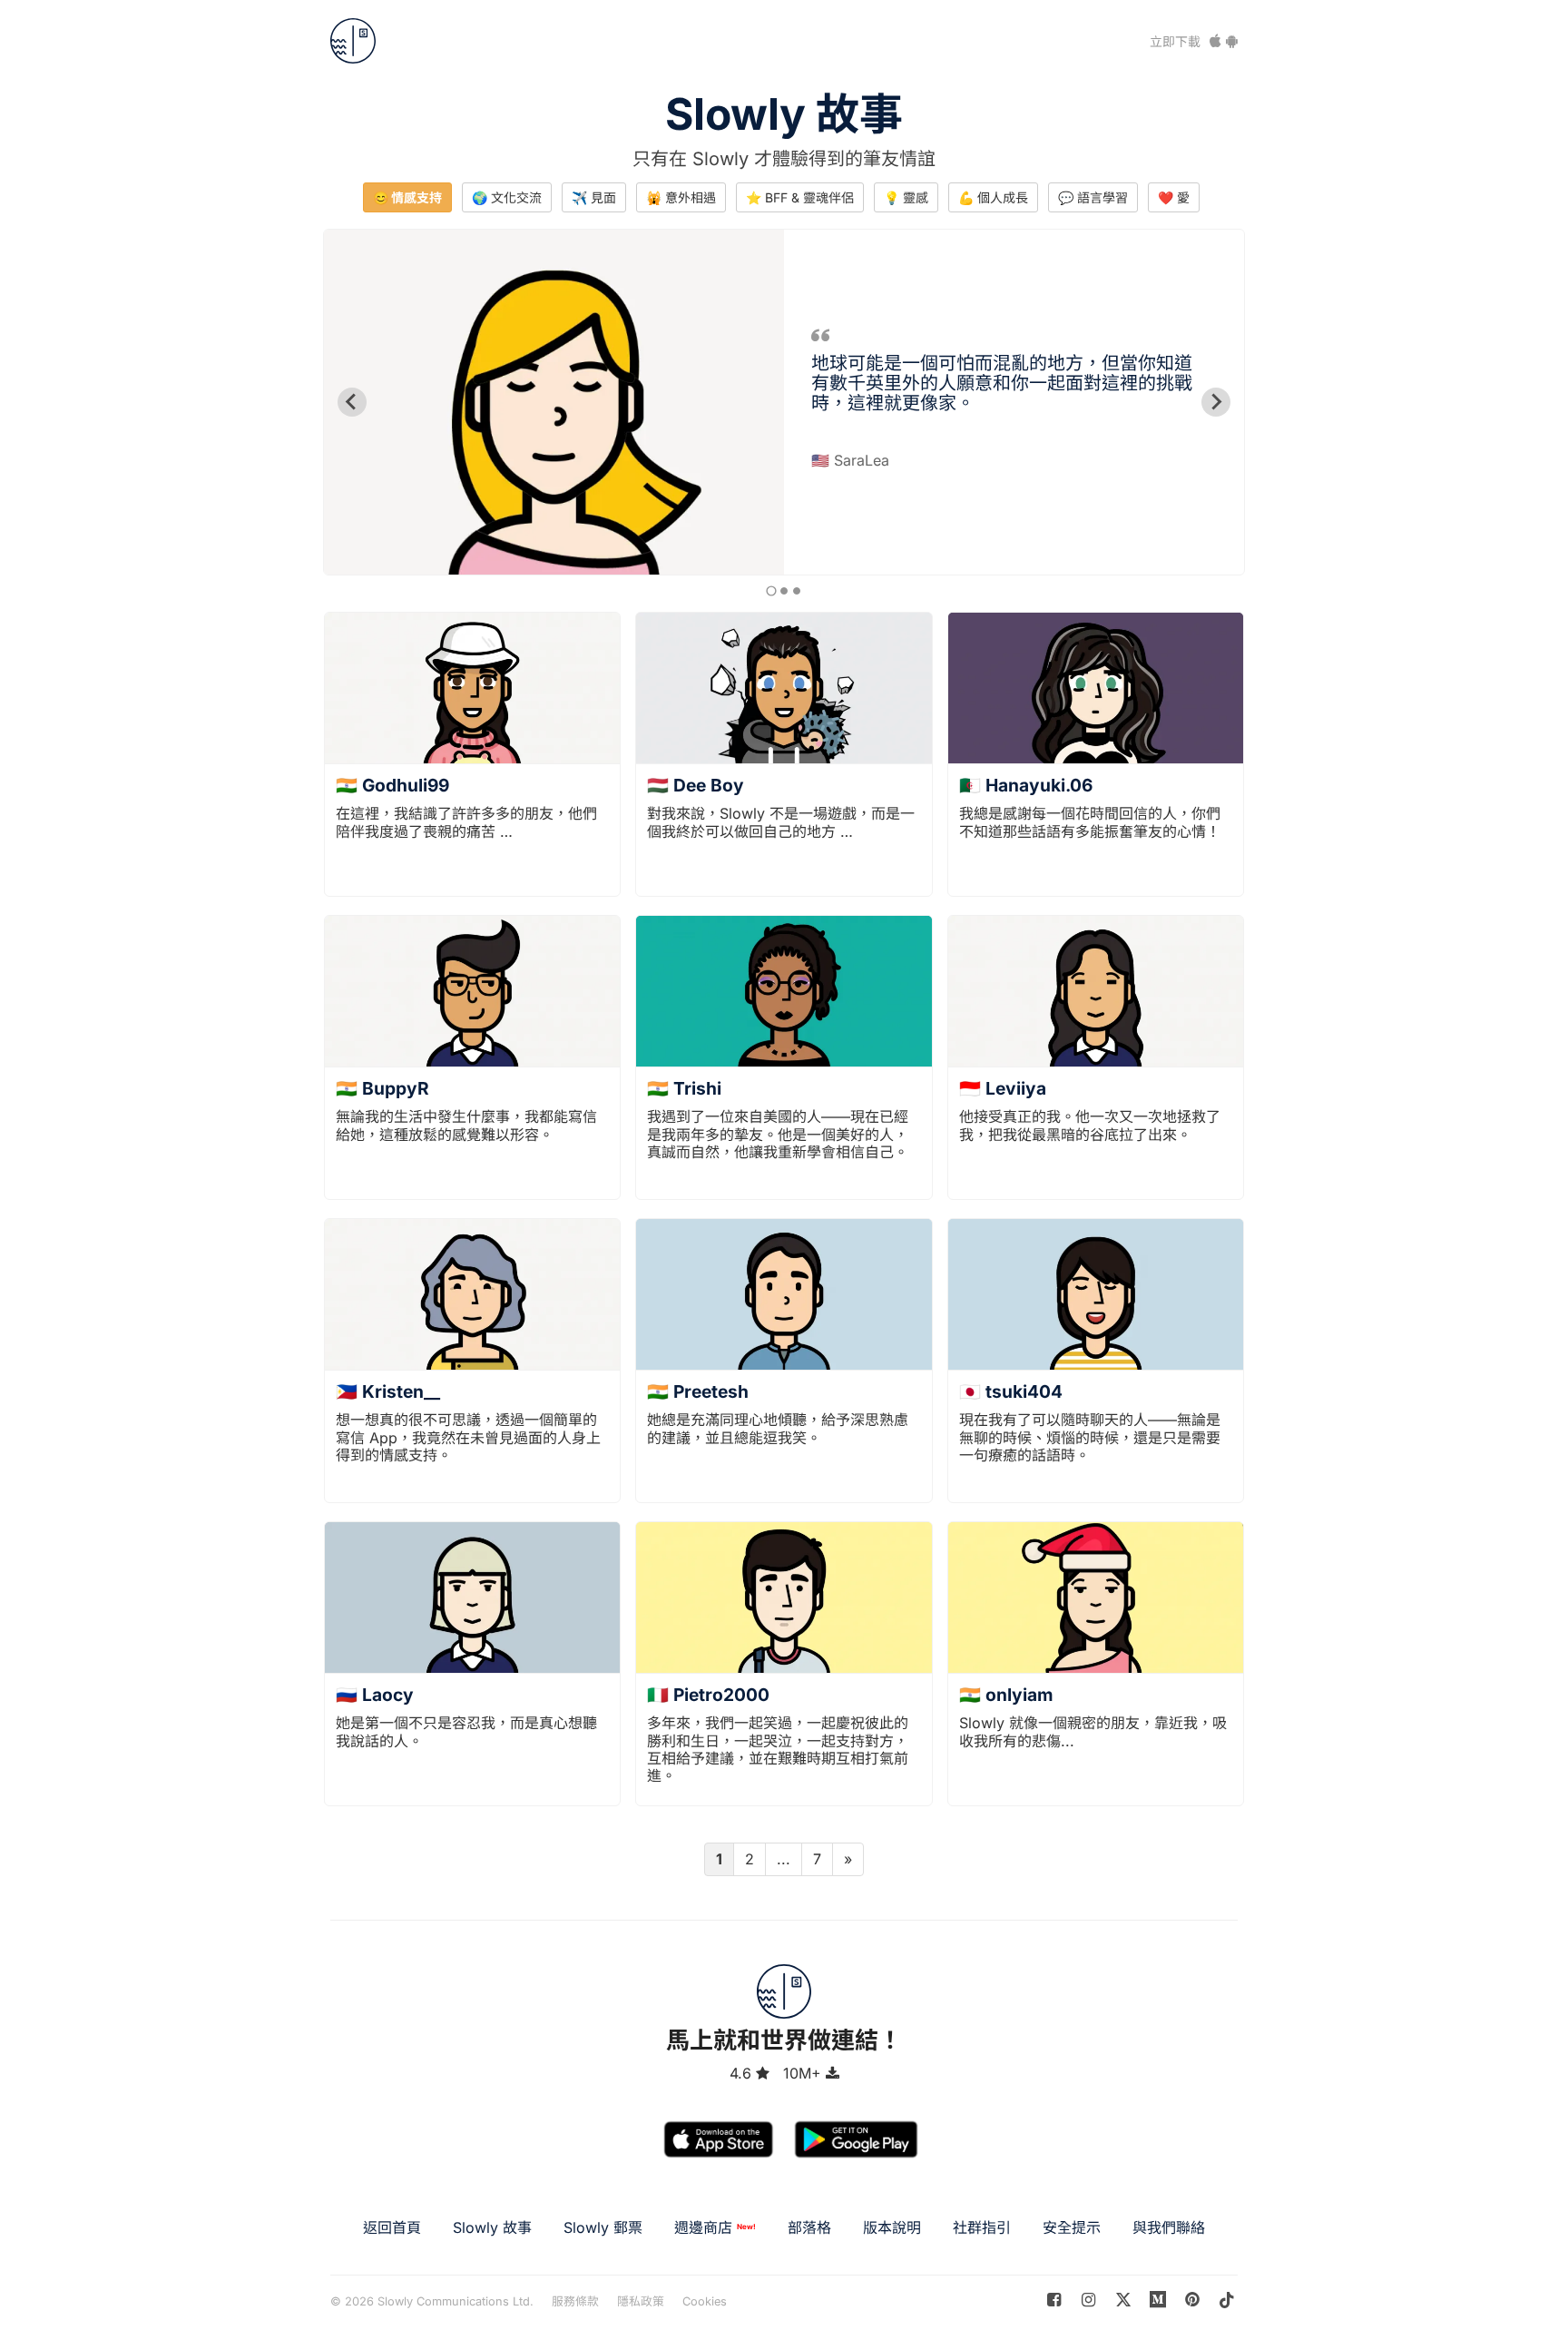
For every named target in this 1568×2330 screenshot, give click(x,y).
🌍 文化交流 (507, 197)
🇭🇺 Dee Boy (696, 785)
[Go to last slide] (352, 402)
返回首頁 (392, 2227)
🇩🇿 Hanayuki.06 (1026, 785)
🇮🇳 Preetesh (698, 1391)
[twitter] (1123, 2300)
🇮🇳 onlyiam (1006, 1695)
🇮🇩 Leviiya (1003, 1088)
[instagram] (1088, 2300)
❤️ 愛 (1174, 197)
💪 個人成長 (993, 197)
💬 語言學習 (1093, 197)
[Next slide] (1216, 402)
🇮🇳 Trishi (684, 1088)
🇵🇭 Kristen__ (388, 1391)
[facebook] (1054, 2300)
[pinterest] (1158, 2300)
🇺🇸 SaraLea (850, 460)
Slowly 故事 (784, 114)
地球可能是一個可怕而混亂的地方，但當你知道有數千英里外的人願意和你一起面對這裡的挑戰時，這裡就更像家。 (1002, 383)
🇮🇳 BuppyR (382, 1088)
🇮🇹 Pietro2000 (708, 1695)
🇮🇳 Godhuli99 (392, 785)
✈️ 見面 (594, 197)
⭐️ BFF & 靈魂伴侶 (800, 197)
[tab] (771, 590)
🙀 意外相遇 (681, 197)
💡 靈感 (906, 197)
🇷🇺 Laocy (375, 1695)
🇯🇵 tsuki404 (1011, 1391)
